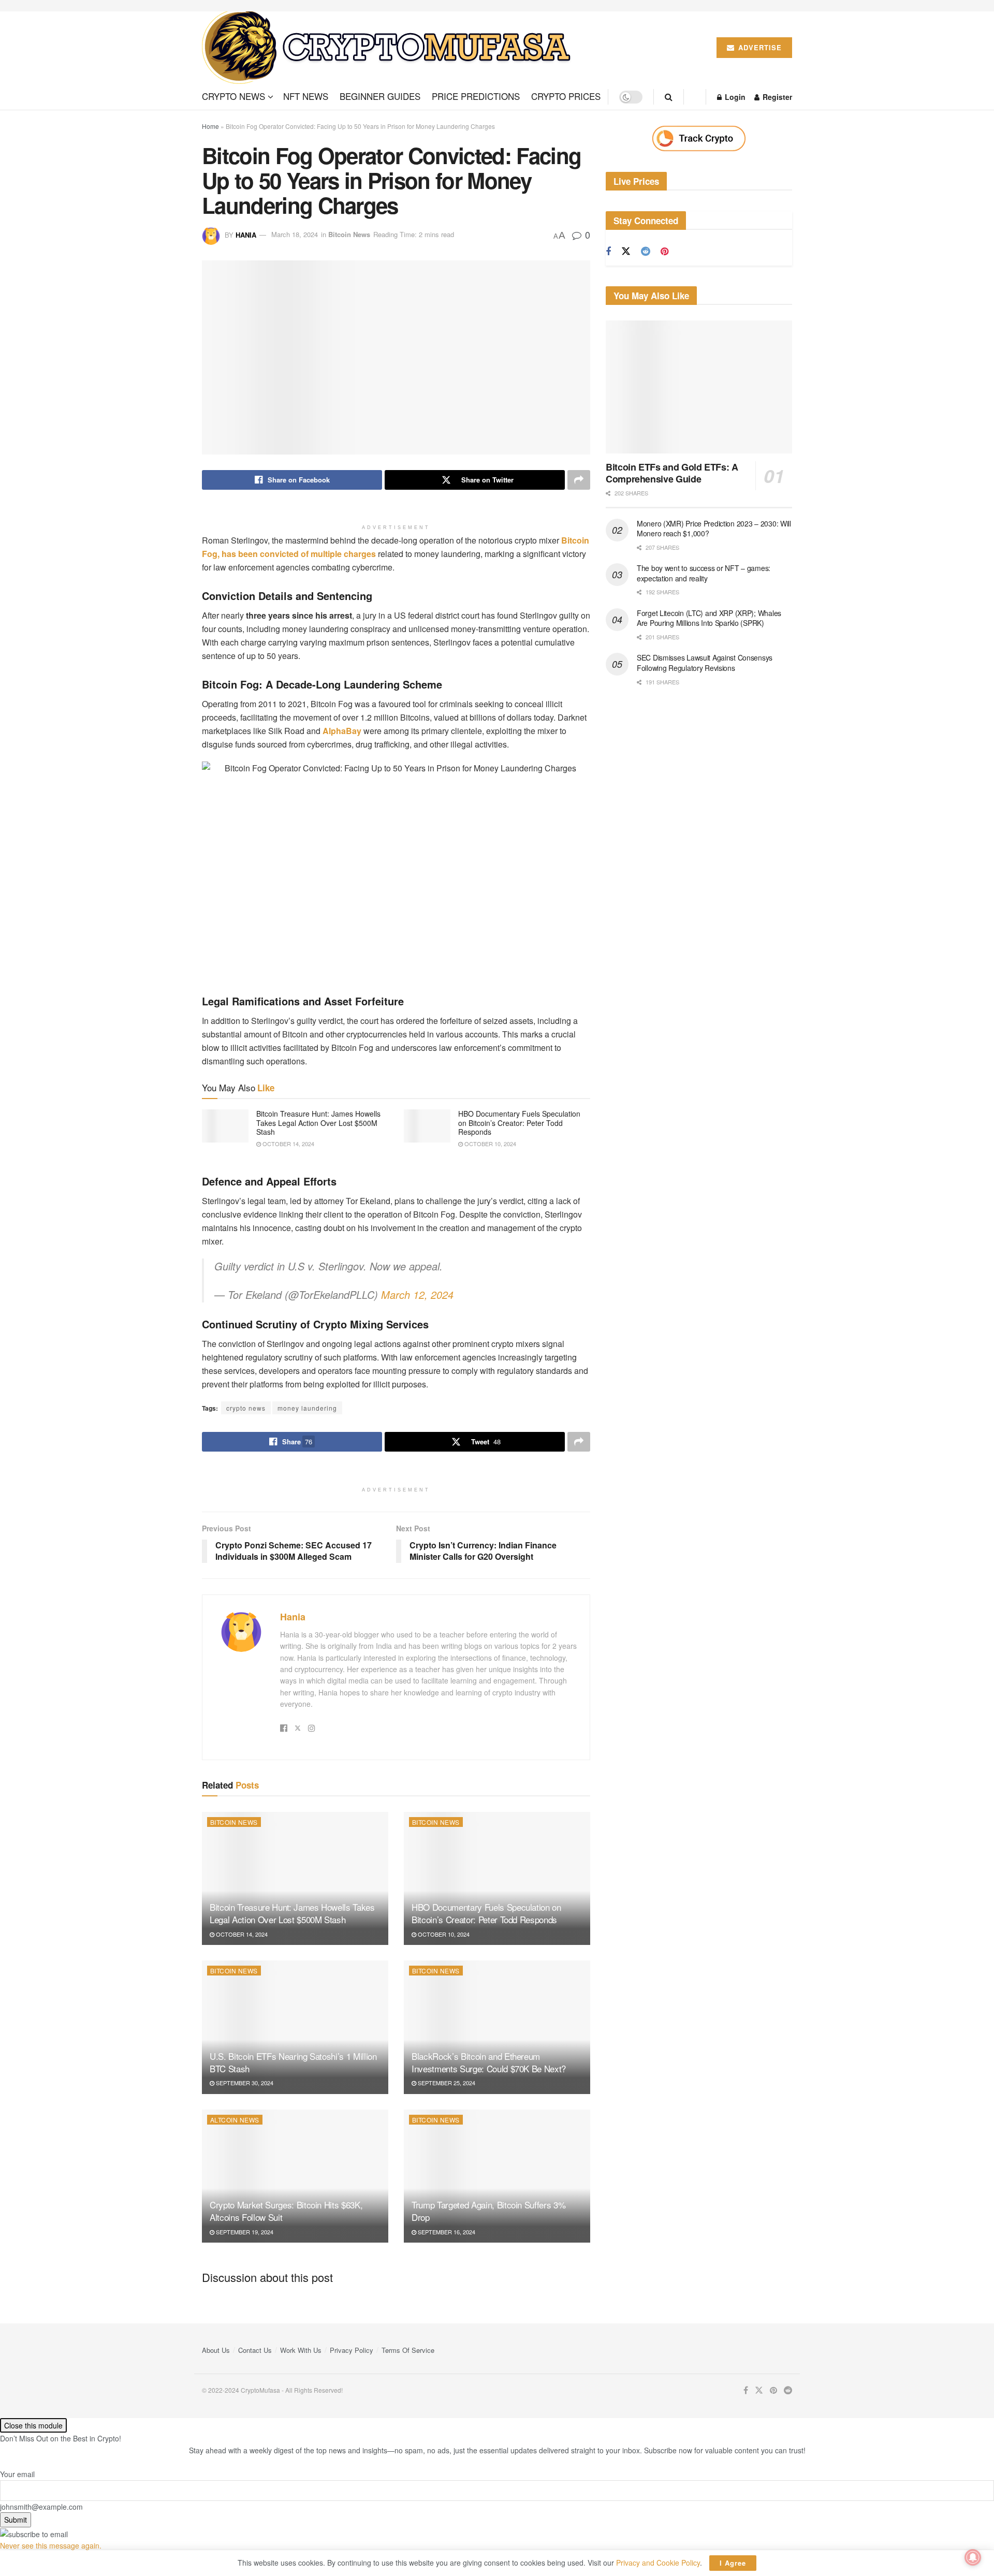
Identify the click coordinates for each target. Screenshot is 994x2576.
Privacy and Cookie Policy (658, 2563)
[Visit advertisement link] (699, 138)
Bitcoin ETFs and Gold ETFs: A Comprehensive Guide (672, 473)
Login (734, 97)
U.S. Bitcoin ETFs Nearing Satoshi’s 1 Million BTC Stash (293, 2062)
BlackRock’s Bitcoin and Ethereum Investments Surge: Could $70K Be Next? (489, 2062)
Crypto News (233, 96)
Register (776, 97)
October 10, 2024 (489, 1144)
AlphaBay (341, 731)
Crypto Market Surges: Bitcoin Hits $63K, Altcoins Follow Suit (286, 2211)
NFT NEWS (306, 96)
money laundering (307, 1408)
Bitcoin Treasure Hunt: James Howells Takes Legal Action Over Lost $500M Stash (318, 1123)
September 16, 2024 (446, 2232)
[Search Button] (669, 97)
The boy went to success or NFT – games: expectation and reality (704, 573)
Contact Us (255, 2350)
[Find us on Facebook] (608, 252)
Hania (246, 234)
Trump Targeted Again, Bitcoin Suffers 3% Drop (488, 2211)
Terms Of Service (408, 2350)
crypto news (246, 1408)
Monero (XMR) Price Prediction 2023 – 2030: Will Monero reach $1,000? (714, 529)
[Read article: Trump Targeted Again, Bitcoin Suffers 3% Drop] (497, 2176)
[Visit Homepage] (390, 48)
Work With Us (301, 2350)
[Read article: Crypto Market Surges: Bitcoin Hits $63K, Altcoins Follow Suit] (295, 2176)
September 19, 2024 (244, 2232)
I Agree (733, 2563)
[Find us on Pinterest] (664, 252)
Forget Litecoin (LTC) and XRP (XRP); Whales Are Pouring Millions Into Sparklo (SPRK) (709, 618)
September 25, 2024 (446, 2083)
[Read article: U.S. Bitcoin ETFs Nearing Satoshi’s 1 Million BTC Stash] (295, 2027)
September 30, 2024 (244, 2083)
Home (210, 126)
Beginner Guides (380, 96)
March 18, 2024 (295, 234)
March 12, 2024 (417, 1294)
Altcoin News (235, 2120)
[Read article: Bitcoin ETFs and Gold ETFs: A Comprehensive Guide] (699, 387)
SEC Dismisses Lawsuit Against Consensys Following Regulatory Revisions (705, 663)
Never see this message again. (51, 2545)
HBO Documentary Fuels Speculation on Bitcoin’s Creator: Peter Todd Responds (519, 1123)
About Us (216, 2350)
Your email (17, 2474)
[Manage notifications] (973, 2557)
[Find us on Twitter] (626, 251)
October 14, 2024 (288, 1144)
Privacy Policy (352, 2350)
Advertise (759, 47)
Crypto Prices (566, 96)
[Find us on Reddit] (646, 252)
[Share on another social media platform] (579, 480)
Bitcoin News (349, 234)
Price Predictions (476, 96)
